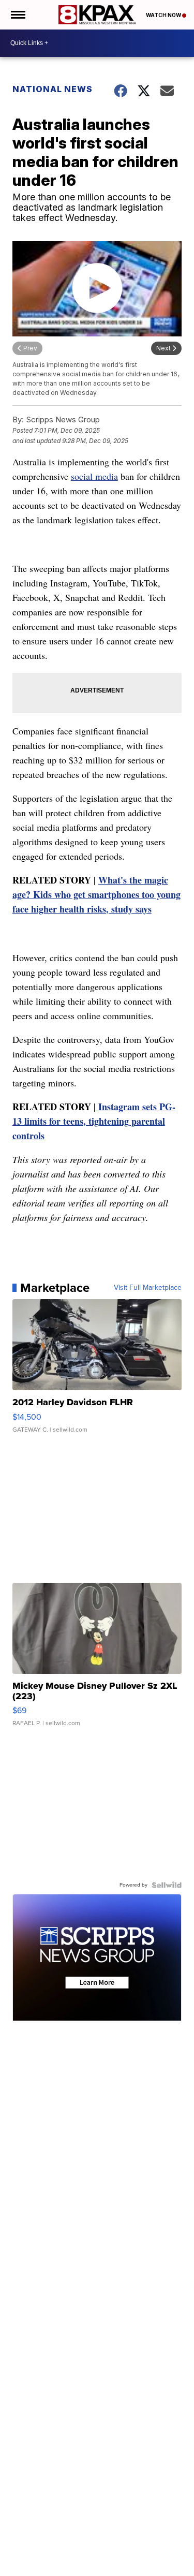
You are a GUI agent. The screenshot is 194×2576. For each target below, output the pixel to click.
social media (94, 476)
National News (53, 89)
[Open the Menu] (17, 15)
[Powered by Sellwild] (167, 1885)
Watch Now (164, 15)
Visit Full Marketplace (148, 1288)
